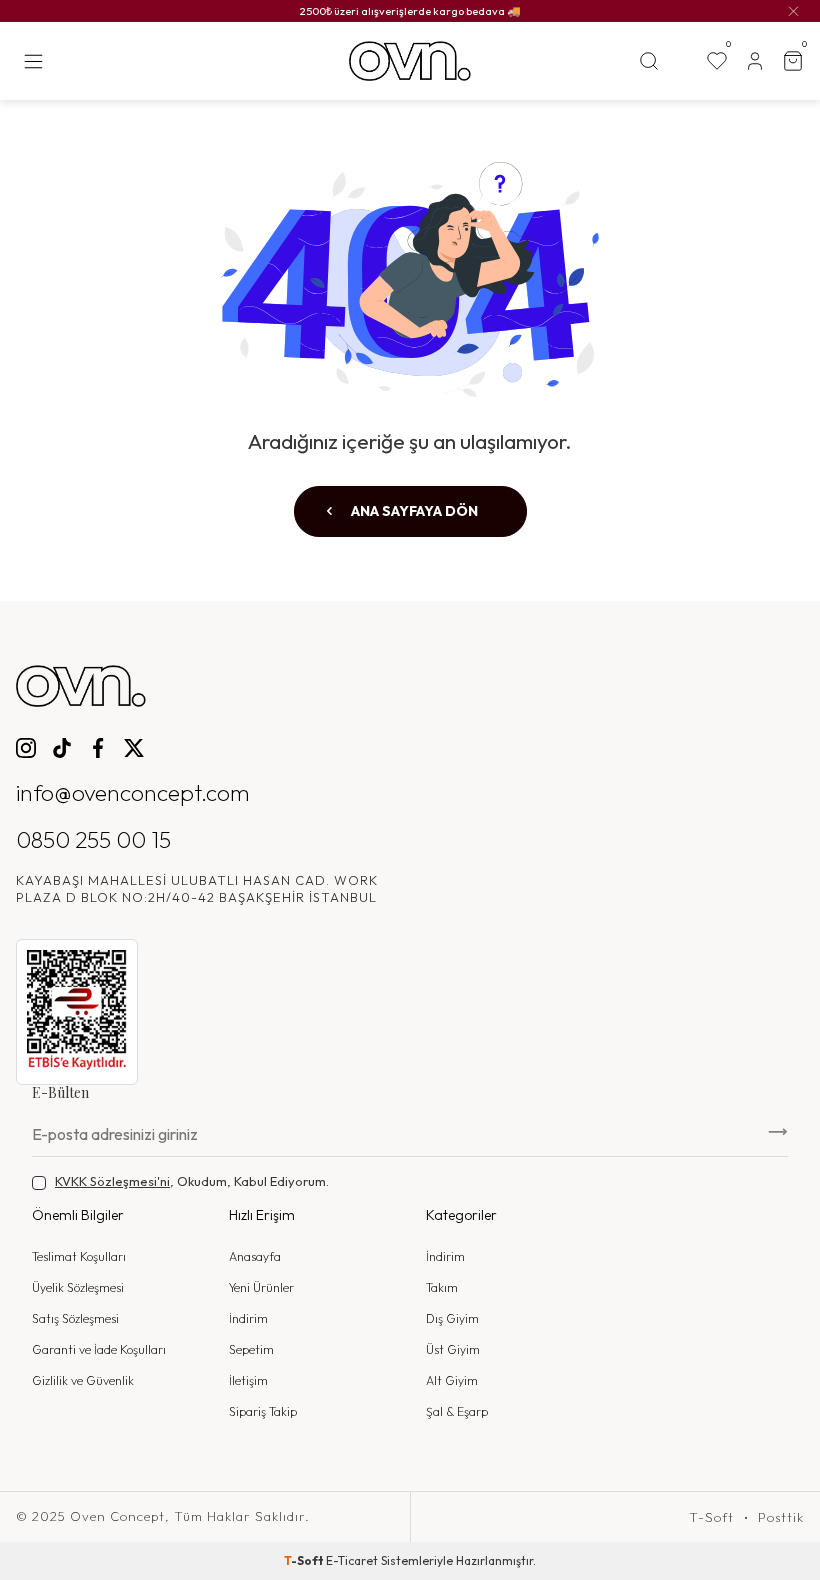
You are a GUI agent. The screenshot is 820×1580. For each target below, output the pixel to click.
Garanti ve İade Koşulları (99, 1349)
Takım (442, 1287)
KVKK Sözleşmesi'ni (112, 1181)
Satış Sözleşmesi (75, 1318)
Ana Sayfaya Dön (413, 511)
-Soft (305, 1560)
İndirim (248, 1318)
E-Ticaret (352, 1560)
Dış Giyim (452, 1318)
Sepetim (251, 1349)
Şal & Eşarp (457, 1411)
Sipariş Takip (263, 1411)
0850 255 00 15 (93, 839)
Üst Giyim (453, 1349)
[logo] (410, 61)
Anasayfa (255, 1256)
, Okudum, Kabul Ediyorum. (192, 1181)
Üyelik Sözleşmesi (78, 1287)
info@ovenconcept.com (133, 792)
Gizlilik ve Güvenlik (83, 1380)
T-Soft (711, 1517)
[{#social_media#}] (26, 748)
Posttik (781, 1517)
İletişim (248, 1380)
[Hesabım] (755, 61)
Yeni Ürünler (261, 1287)
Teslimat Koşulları (79, 1256)
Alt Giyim (452, 1380)
